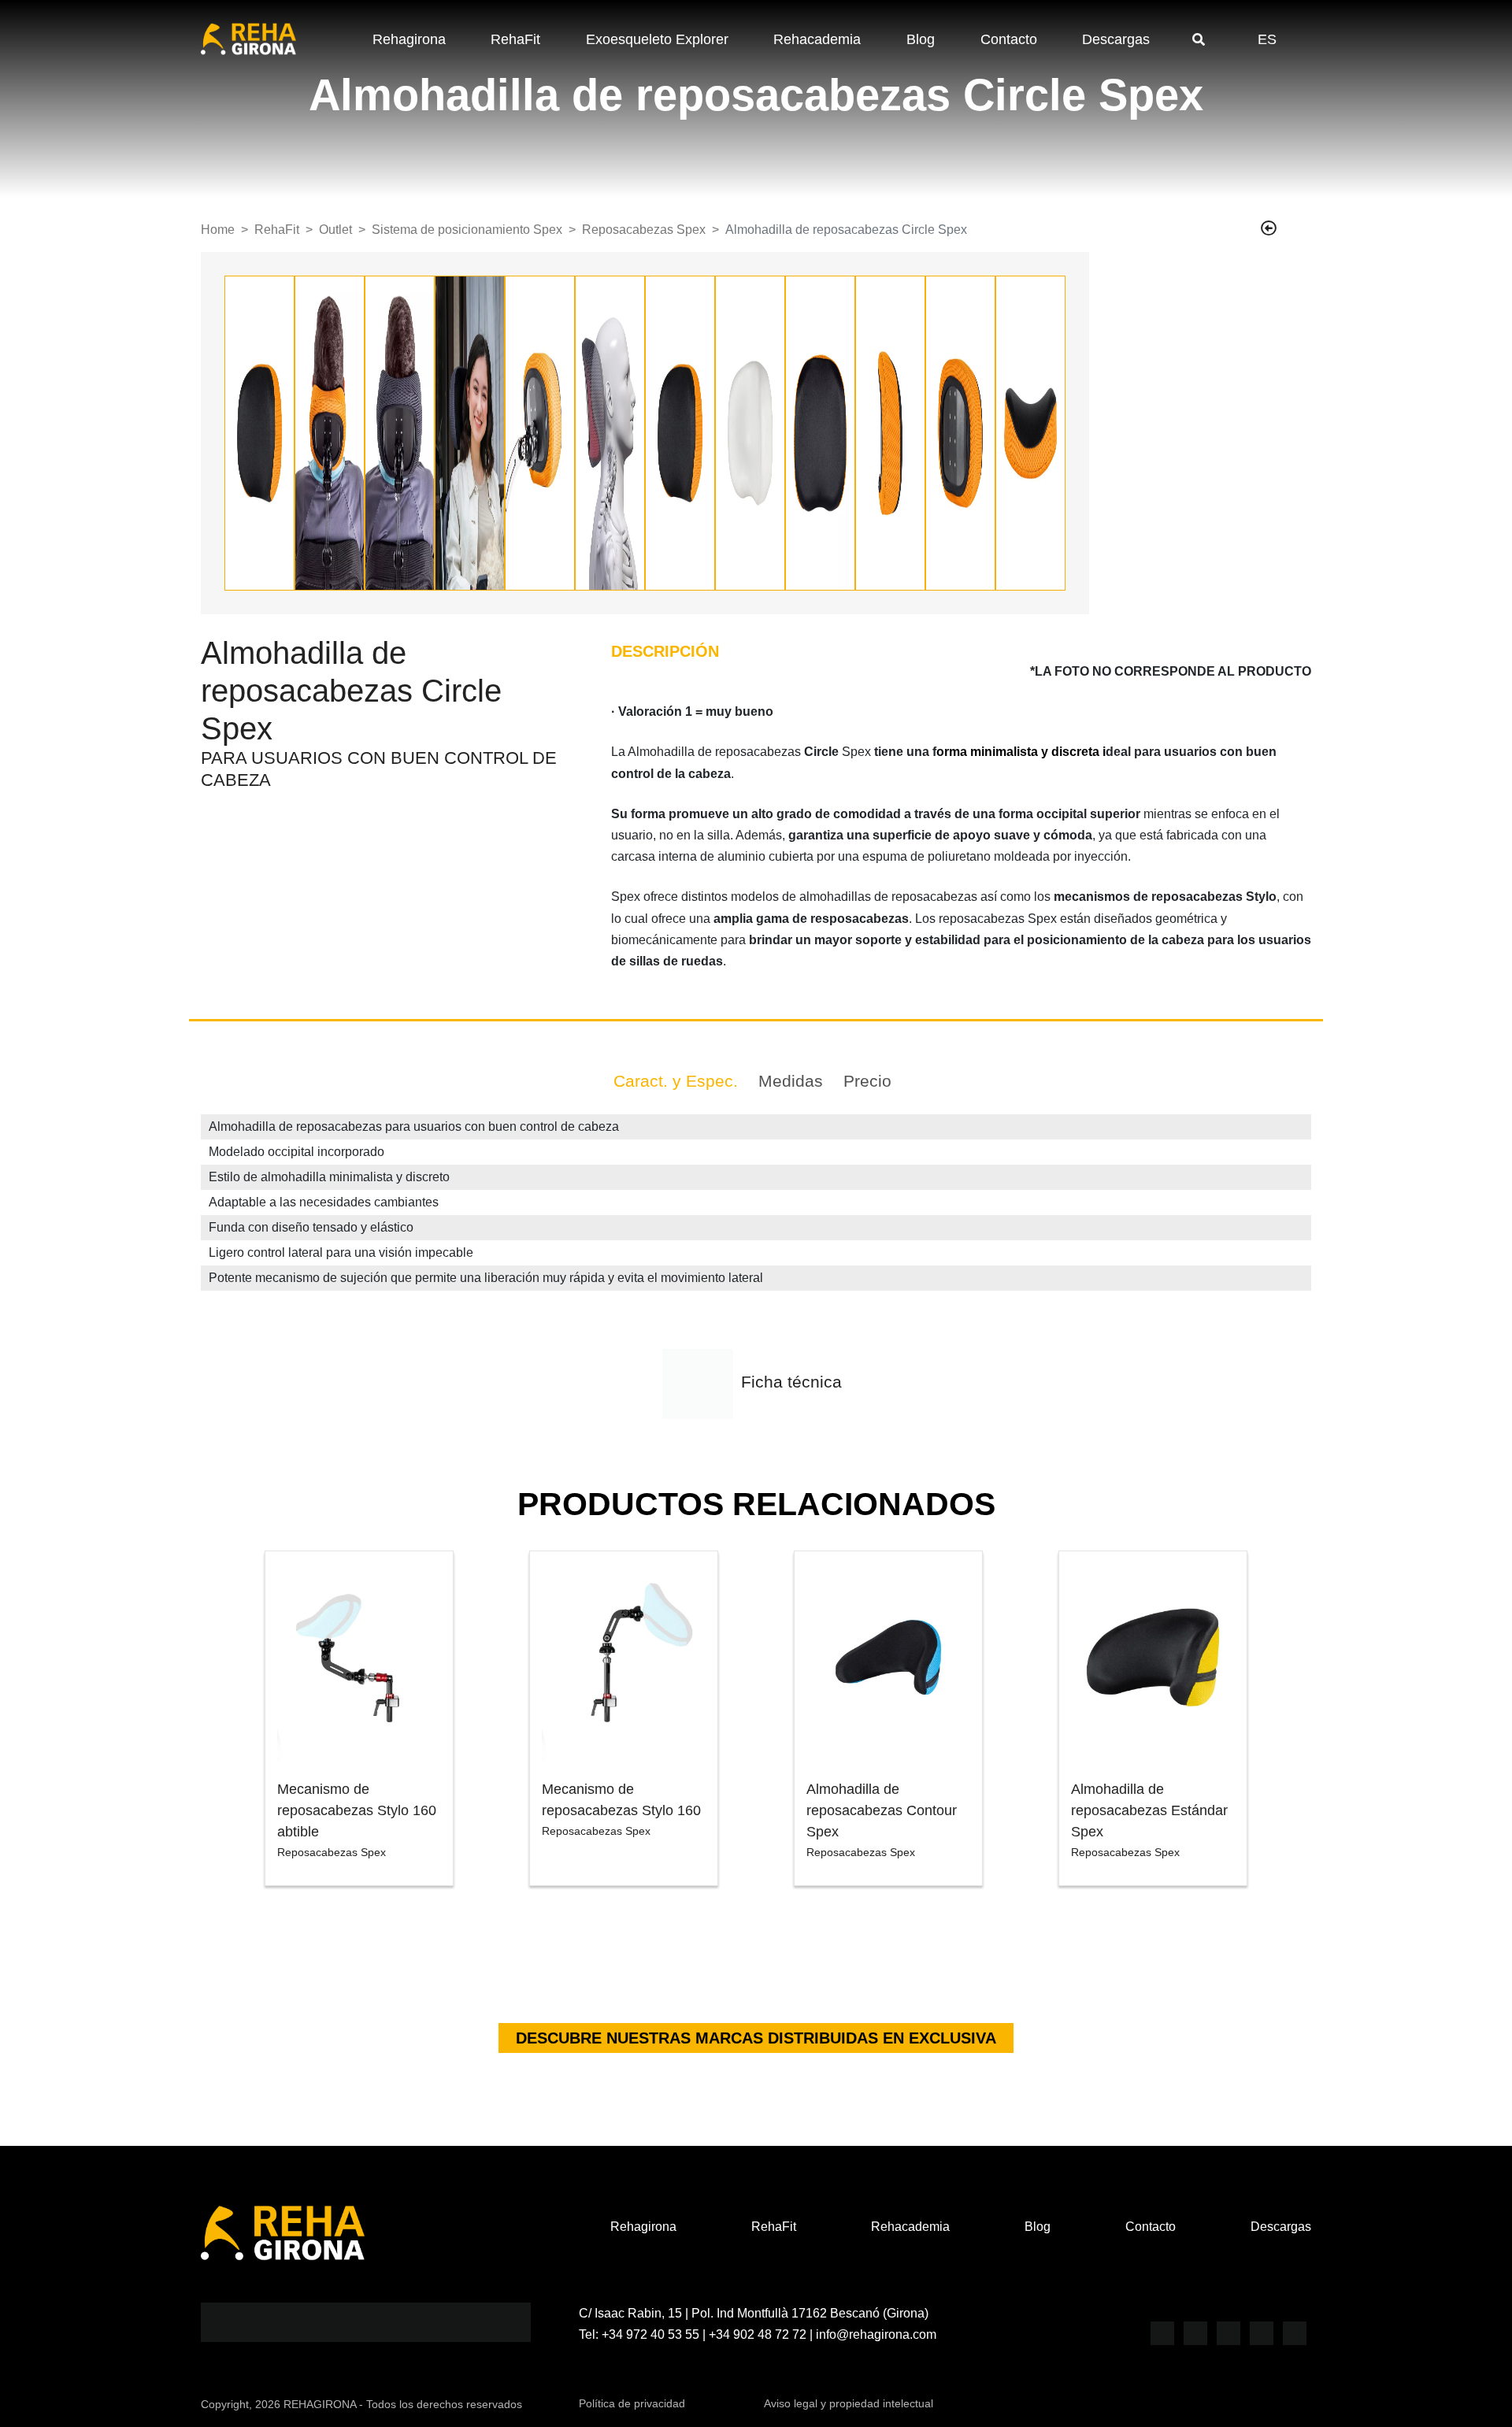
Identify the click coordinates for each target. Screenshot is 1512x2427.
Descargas (1116, 39)
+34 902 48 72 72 (758, 2334)
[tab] (676, 1081)
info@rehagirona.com (876, 2334)
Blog (921, 39)
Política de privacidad (632, 2403)
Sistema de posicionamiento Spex (467, 230)
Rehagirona (409, 39)
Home (218, 230)
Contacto (1009, 39)
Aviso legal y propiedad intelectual (849, 2403)
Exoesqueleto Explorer (657, 39)
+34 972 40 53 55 (650, 2334)
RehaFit (515, 39)
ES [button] (1267, 39)
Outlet (335, 230)
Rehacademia (817, 39)
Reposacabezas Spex (644, 230)
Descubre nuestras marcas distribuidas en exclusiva (756, 2038)
